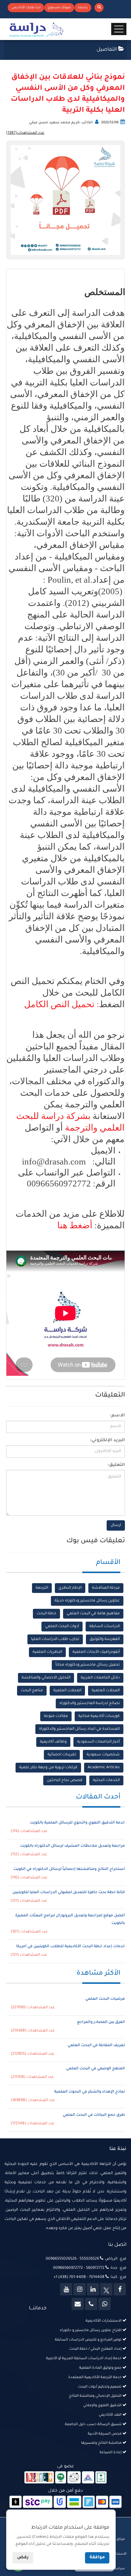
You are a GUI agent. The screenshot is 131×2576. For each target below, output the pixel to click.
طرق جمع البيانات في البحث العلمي (94, 2115)
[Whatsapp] (104, 2304)
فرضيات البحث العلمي (105, 1999)
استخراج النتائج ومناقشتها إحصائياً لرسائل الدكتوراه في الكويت (69, 1869)
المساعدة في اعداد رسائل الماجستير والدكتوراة (79, 1729)
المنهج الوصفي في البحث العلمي (96, 2069)
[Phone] (91, 2304)
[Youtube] (66, 2289)
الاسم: (117, 1416)
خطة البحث (46, 1614)
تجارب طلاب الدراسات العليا (55, 1639)
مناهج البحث (32, 1691)
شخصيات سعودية (103, 1755)
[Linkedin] (93, 2289)
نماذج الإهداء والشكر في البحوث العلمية (90, 2092)
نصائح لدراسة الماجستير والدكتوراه (90, 1703)
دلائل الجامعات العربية (100, 1678)
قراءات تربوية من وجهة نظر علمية (48, 1768)
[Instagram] (80, 2289)
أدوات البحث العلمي (62, 1627)
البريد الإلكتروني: (107, 1441)
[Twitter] (106, 2289)
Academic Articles (104, 1768)
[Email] (78, 2304)
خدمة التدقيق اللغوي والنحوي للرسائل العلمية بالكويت (77, 1823)
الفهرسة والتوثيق (105, 1639)
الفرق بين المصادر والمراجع (101, 2022)
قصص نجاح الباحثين (65, 1780)
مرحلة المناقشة (106, 1588)
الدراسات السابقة (104, 1627)
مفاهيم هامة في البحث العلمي (93, 1614)
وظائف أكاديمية (53, 1742)
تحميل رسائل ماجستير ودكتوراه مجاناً (88, 1665)
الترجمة (42, 1588)
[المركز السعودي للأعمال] (88, 2478)
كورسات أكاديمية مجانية (99, 1716)
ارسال (116, 1525)
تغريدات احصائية (62, 1755)
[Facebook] (120, 2289)
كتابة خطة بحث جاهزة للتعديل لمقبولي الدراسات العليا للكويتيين (69, 1893)
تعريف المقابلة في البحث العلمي (96, 2046)
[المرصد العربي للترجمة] (74, 2478)
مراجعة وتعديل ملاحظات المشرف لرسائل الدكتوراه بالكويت (73, 1846)
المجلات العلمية (106, 1691)
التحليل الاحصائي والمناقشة (46, 1678)
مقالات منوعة (56, 1716)
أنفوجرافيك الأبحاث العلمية (96, 1652)
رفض (23, 2558)
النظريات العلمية (47, 1652)
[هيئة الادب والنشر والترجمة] (39, 2478)
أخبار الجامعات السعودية (98, 1742)
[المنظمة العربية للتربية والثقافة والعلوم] (61, 2478)
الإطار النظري (70, 1588)
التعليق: (116, 1465)
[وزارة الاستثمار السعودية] (101, 2478)
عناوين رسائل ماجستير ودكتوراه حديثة (87, 1601)
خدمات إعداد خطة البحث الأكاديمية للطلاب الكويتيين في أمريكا (71, 1947)
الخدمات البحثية (106, 1780)
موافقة (97, 2558)
